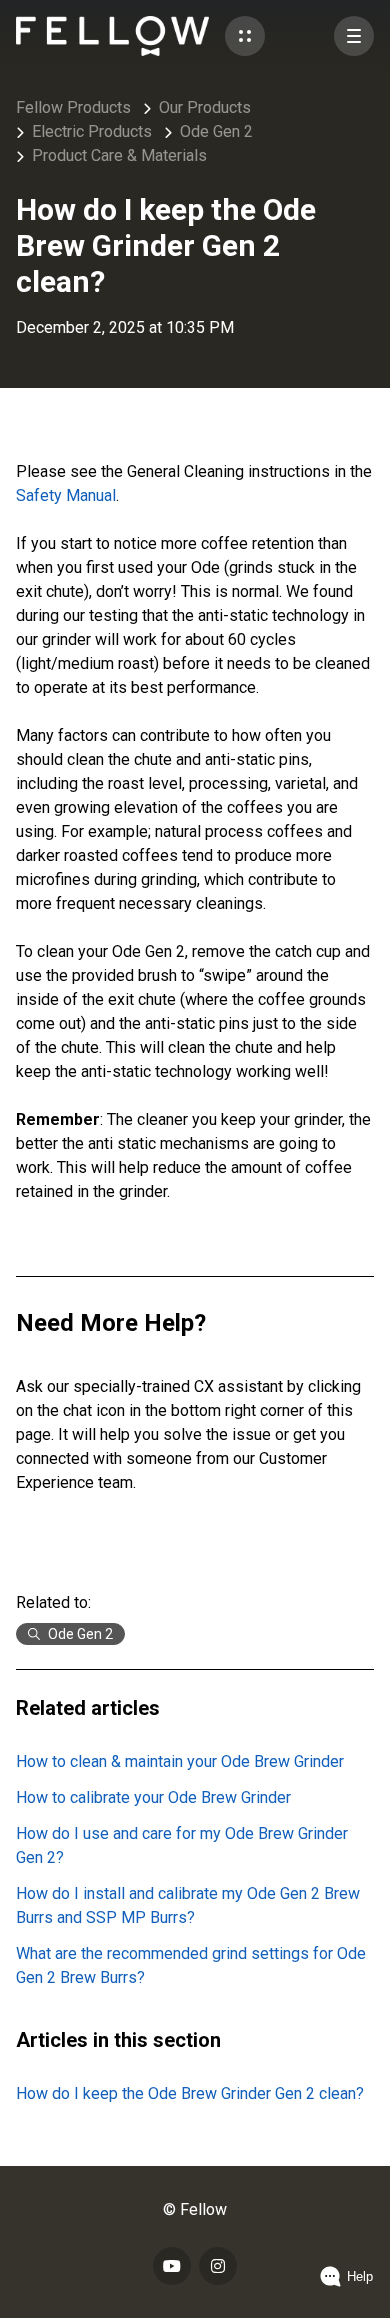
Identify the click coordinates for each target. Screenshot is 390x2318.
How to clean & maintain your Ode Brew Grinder (180, 1761)
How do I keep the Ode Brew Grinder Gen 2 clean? (190, 2093)
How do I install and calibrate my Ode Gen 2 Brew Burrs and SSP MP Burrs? (188, 1905)
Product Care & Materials (119, 155)
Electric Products (92, 131)
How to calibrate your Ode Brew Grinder (153, 1797)
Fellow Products (73, 107)
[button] (245, 36)
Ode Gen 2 (216, 131)
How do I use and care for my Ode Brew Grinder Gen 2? (182, 1845)
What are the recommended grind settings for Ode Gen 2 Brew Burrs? (191, 1965)
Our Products (205, 107)
